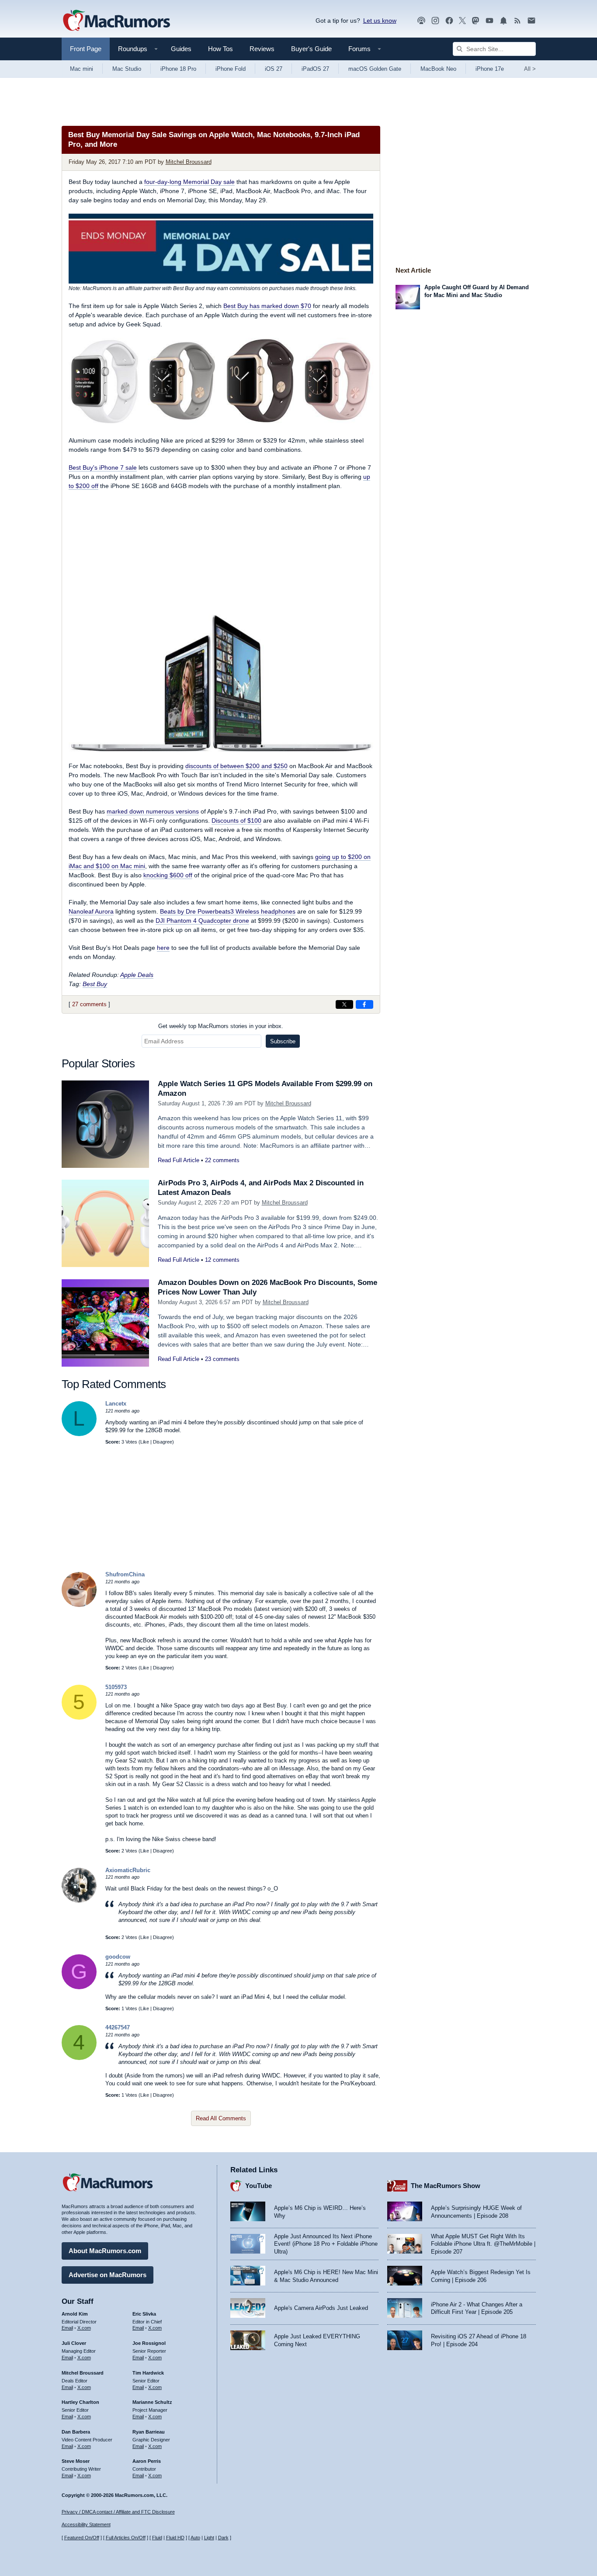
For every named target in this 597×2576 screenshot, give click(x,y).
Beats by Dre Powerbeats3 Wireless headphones (228, 911)
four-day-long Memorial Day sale (189, 182)
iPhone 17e (490, 69)
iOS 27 (274, 69)
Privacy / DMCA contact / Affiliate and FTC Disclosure (118, 2512)
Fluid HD (175, 2538)
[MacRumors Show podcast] (421, 21)
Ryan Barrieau (149, 2432)
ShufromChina (125, 1574)
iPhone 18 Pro (178, 69)
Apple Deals (137, 975)
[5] (79, 1718)
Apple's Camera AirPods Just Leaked (321, 2308)
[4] (79, 2058)
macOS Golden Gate (375, 69)
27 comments (89, 1004)
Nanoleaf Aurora (91, 911)
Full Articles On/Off (126, 2538)
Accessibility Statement (86, 2524)
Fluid (157, 2538)
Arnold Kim (75, 2314)
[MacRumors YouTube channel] (489, 21)
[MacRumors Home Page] (116, 21)
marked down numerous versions (153, 811)
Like (145, 1442)
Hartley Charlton (80, 2402)
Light (209, 2538)
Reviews (262, 49)
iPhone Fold (231, 69)
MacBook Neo (438, 69)
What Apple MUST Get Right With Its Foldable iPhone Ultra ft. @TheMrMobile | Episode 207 (483, 2244)
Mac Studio (127, 69)
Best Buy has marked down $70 (267, 306)
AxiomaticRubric (128, 1870)
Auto (195, 2538)
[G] (79, 1987)
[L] (79, 1434)
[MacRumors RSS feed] (517, 21)
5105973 (116, 1687)
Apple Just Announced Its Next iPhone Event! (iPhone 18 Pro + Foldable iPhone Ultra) (326, 2244)
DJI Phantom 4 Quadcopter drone (202, 921)
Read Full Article (179, 1160)
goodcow (118, 1957)
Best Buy (95, 984)
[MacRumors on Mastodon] (476, 21)
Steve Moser (76, 2461)
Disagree (163, 1442)
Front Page (86, 49)
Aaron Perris (147, 2461)
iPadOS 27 (315, 69)
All (530, 69)
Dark (223, 2538)
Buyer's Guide (311, 49)
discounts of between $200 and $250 (236, 766)
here (163, 948)
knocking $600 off (168, 875)
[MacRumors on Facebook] (449, 21)
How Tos (220, 49)
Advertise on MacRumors (108, 2275)
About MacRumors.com (105, 2251)
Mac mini (82, 69)
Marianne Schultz (152, 2402)
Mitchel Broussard (189, 162)
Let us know (380, 21)
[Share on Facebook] (364, 1004)
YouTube (259, 2186)
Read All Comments (221, 2118)
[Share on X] (344, 1004)
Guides (181, 49)
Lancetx (116, 1404)
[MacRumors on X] (462, 21)
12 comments (222, 1260)
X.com (84, 2328)
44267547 (118, 2027)
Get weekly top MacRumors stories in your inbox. (221, 1026)
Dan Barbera (76, 2432)
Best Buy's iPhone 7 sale (103, 467)
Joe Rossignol (149, 2343)
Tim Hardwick (148, 2373)
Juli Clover (74, 2343)
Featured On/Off (82, 2538)
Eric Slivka (144, 2314)
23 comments (222, 1359)
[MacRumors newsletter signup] (531, 21)
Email (67, 2328)
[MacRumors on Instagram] (435, 21)
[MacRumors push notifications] (503, 21)
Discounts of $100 (236, 821)
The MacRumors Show (446, 2186)
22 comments (222, 1160)
